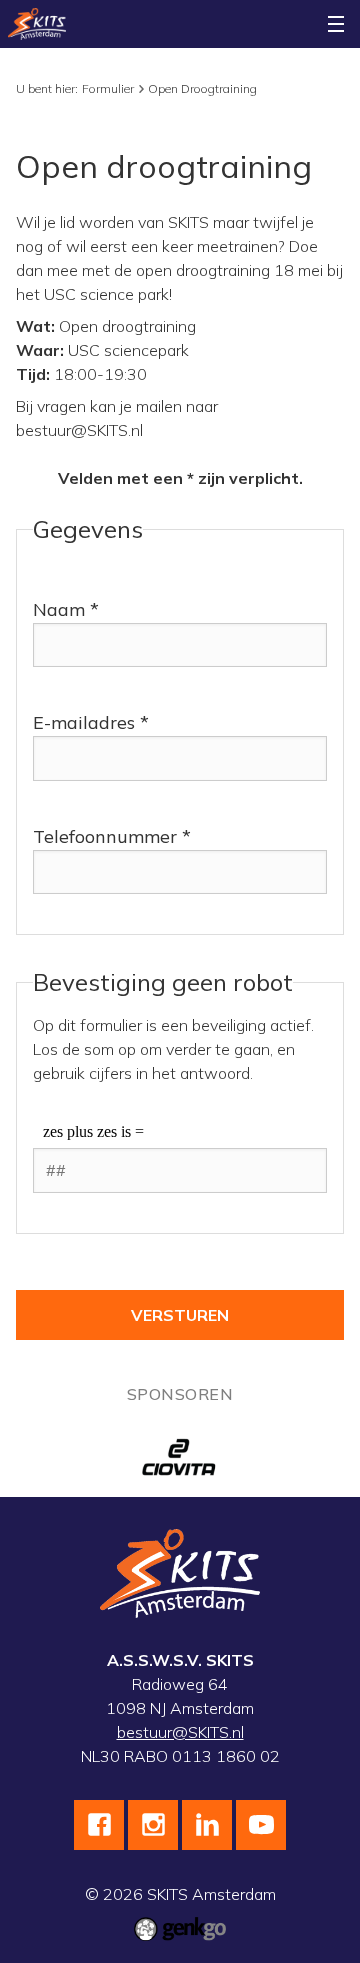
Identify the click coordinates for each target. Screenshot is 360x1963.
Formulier (108, 88)
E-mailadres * (91, 722)
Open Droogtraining (202, 88)
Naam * (66, 609)
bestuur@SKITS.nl (180, 1732)
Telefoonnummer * (112, 836)
